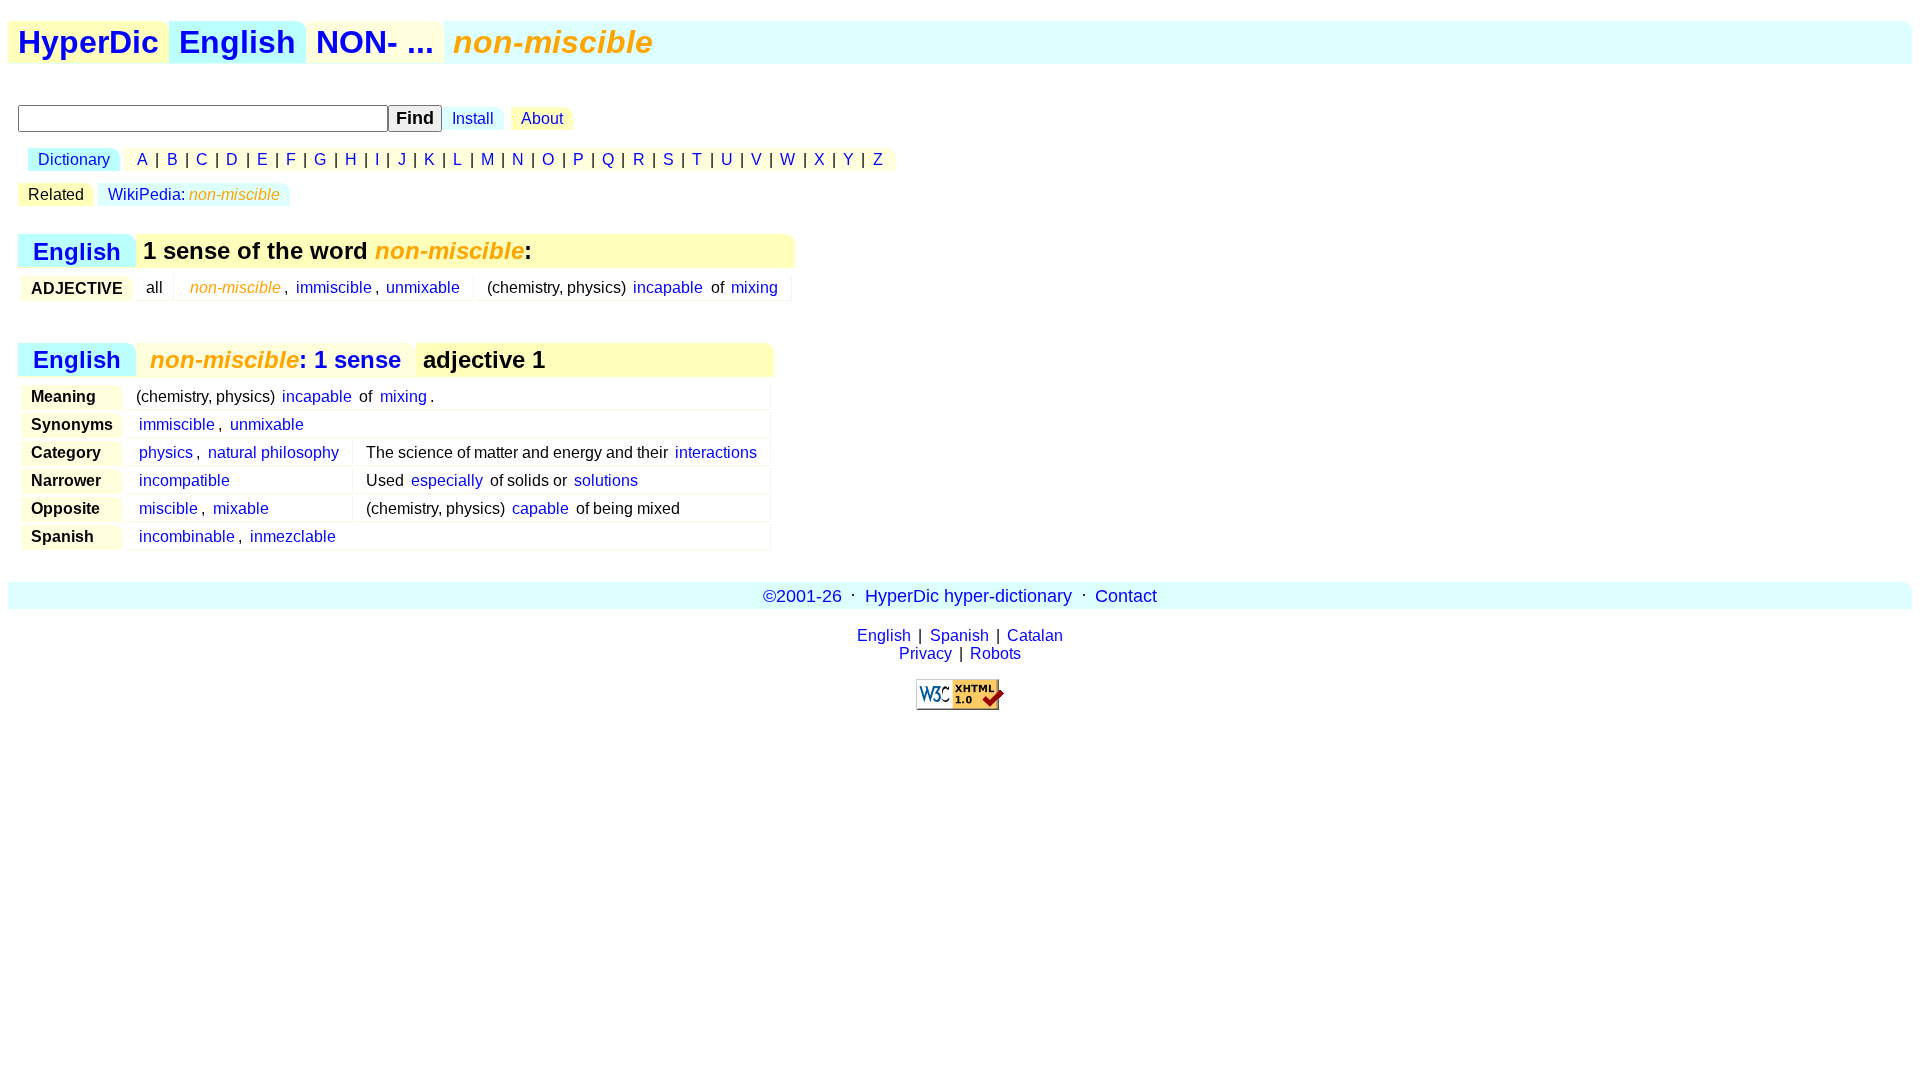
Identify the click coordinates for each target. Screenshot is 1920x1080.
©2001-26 (802, 595)
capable (540, 508)
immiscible (334, 287)
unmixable (423, 287)
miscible (168, 508)
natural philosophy (273, 452)
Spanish (959, 635)
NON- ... (375, 42)
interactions (716, 452)
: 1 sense (275, 359)
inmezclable (293, 536)
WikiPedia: (194, 194)
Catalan (1035, 635)
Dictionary (74, 159)
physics (166, 452)
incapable (668, 287)
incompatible (184, 480)
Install (473, 118)
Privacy (925, 653)
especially (447, 480)
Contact (1126, 595)
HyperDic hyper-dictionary (968, 595)
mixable (241, 508)
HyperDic (88, 42)
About (542, 118)
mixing (754, 287)
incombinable (187, 536)
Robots (995, 653)
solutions (606, 480)
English (237, 42)
